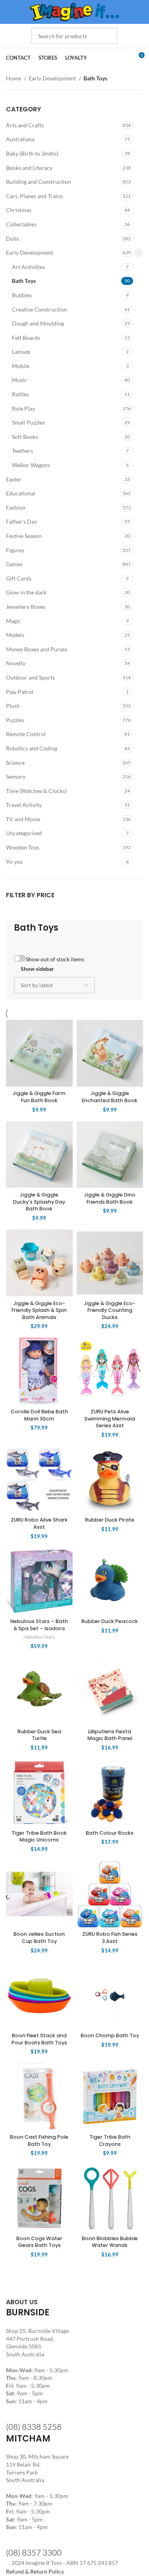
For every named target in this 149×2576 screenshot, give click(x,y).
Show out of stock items (55, 959)
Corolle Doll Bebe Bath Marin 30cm (39, 1415)
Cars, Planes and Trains (34, 196)
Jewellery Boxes (26, 607)
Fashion (16, 508)
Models (15, 635)
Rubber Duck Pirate (110, 1520)
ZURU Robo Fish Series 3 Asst (110, 1938)
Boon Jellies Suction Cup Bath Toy (39, 1938)
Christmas (19, 210)
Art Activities (28, 267)
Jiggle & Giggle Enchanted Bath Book (110, 1097)
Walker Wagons (31, 465)
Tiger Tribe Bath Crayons (110, 2140)
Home (14, 78)
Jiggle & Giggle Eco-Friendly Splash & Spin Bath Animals (39, 1310)
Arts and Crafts (25, 125)
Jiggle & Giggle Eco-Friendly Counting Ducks (110, 1310)
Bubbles (22, 295)
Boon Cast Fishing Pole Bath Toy (39, 2140)
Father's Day (21, 521)
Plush (13, 706)
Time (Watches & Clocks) (36, 791)
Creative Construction (40, 309)
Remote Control (26, 734)
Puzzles (15, 720)
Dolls (13, 239)
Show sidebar (37, 969)
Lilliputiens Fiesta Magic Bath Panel (110, 1735)
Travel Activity (24, 805)
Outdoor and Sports (30, 677)
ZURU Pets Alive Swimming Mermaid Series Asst (110, 1419)
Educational (21, 493)
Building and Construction (39, 182)
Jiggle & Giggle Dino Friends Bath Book (110, 1198)
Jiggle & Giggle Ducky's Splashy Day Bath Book (39, 1202)
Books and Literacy (29, 168)
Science (15, 763)
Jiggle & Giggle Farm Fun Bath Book (39, 1097)
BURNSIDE (28, 2312)
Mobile (21, 366)
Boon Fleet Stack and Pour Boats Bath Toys (39, 2039)
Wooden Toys (23, 847)
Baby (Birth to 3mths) (32, 153)
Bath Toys (24, 281)
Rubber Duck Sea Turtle (39, 1735)
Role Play (23, 408)
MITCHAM (28, 2439)
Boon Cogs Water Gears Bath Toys (39, 2242)
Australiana (20, 139)
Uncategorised (24, 833)
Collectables (21, 224)
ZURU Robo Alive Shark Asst (39, 1523)
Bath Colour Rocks (110, 1833)
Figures (15, 550)
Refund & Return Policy (35, 2571)
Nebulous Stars (39, 1637)
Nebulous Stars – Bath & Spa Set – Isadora (39, 1625)
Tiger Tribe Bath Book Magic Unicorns (39, 1837)
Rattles (20, 394)
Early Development (53, 78)
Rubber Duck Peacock (110, 1621)
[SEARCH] (109, 36)
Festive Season (24, 536)
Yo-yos (14, 862)
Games (14, 564)
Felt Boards (26, 338)
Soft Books (25, 437)
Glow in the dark (26, 592)
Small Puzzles (28, 422)
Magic (14, 621)
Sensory (16, 777)
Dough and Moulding (38, 323)
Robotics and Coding (32, 748)
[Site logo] (74, 11)
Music (19, 380)
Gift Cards (19, 578)
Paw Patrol (20, 692)
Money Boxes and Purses (37, 649)
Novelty (16, 663)
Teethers (22, 451)
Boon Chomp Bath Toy (110, 2035)
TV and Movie (23, 819)
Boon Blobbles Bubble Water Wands (110, 2242)
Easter (14, 479)
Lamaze (21, 352)
